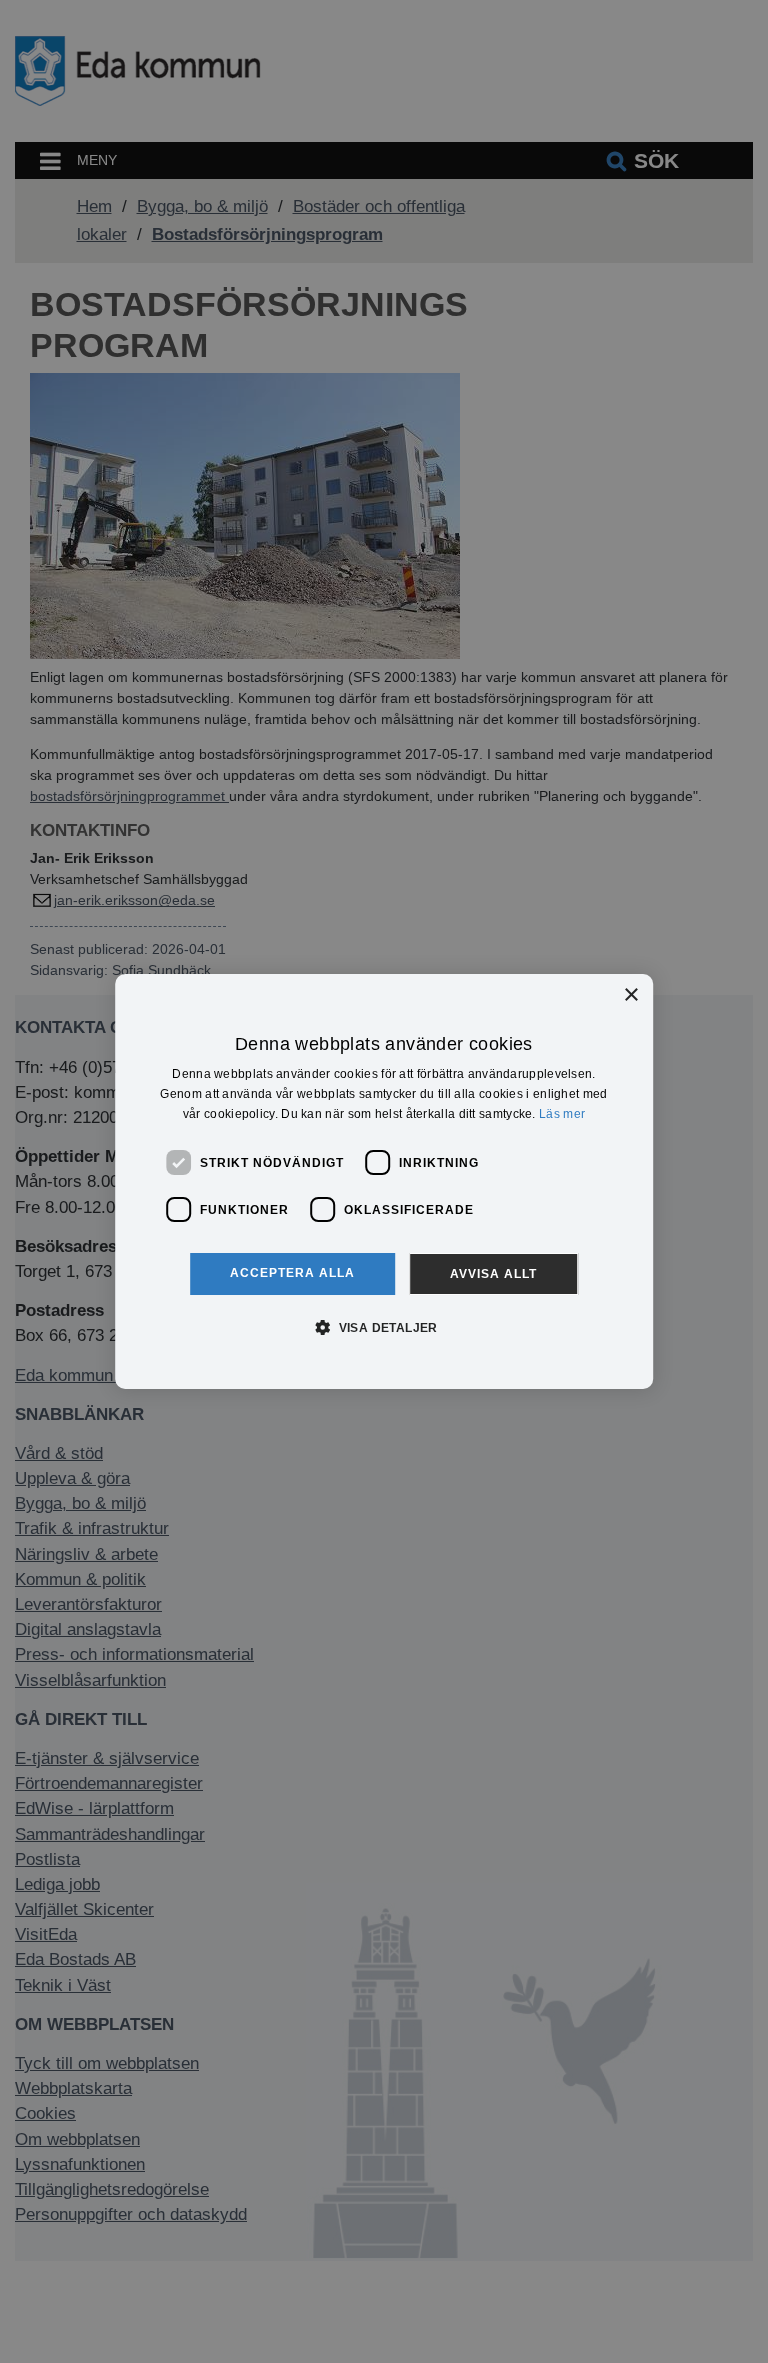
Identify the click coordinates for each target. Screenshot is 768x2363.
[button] (384, 1327)
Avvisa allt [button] (493, 1274)
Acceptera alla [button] (292, 1273)
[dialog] (384, 1182)
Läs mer (562, 1114)
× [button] (630, 995)
